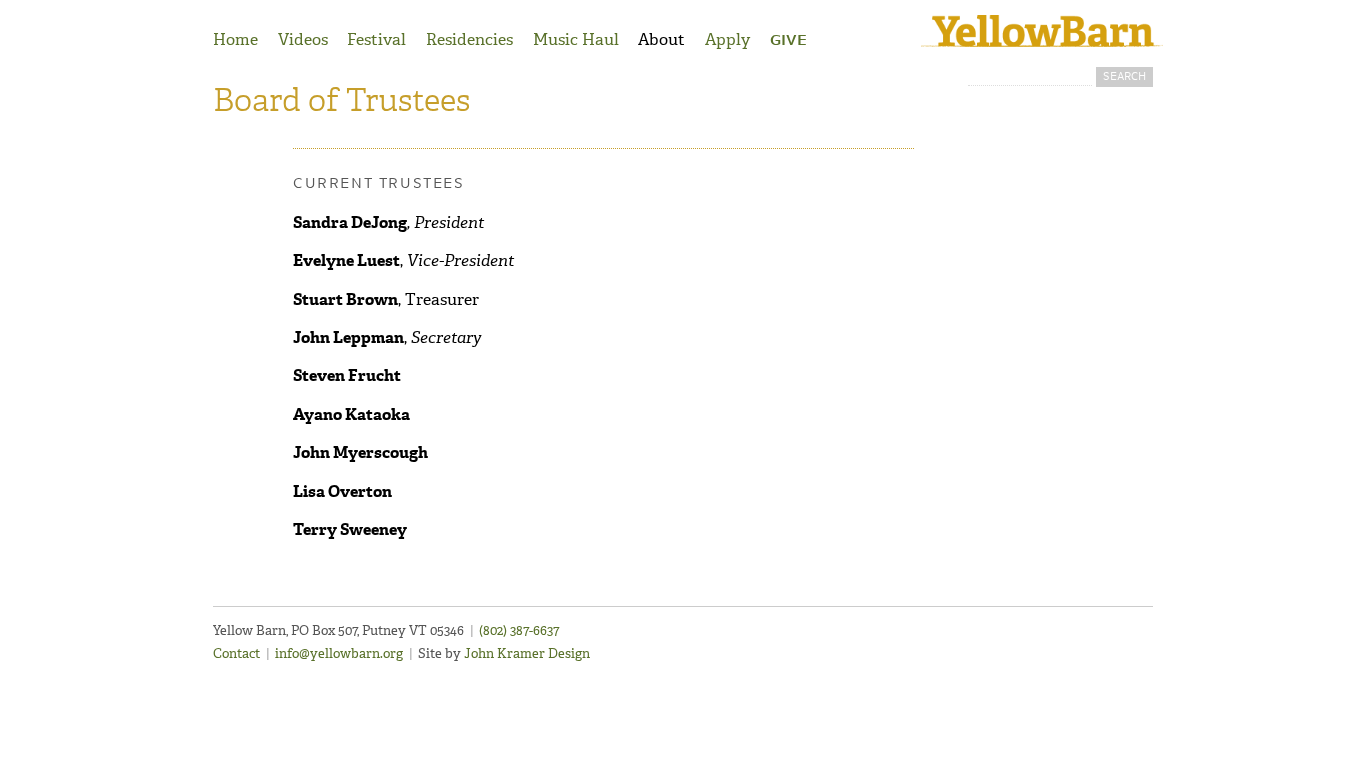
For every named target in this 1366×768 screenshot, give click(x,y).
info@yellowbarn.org (339, 653)
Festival (376, 39)
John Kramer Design (527, 653)
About (661, 39)
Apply (727, 39)
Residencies (469, 39)
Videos (303, 39)
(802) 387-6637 (519, 630)
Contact (236, 653)
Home (235, 39)
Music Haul (576, 39)
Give (788, 41)
